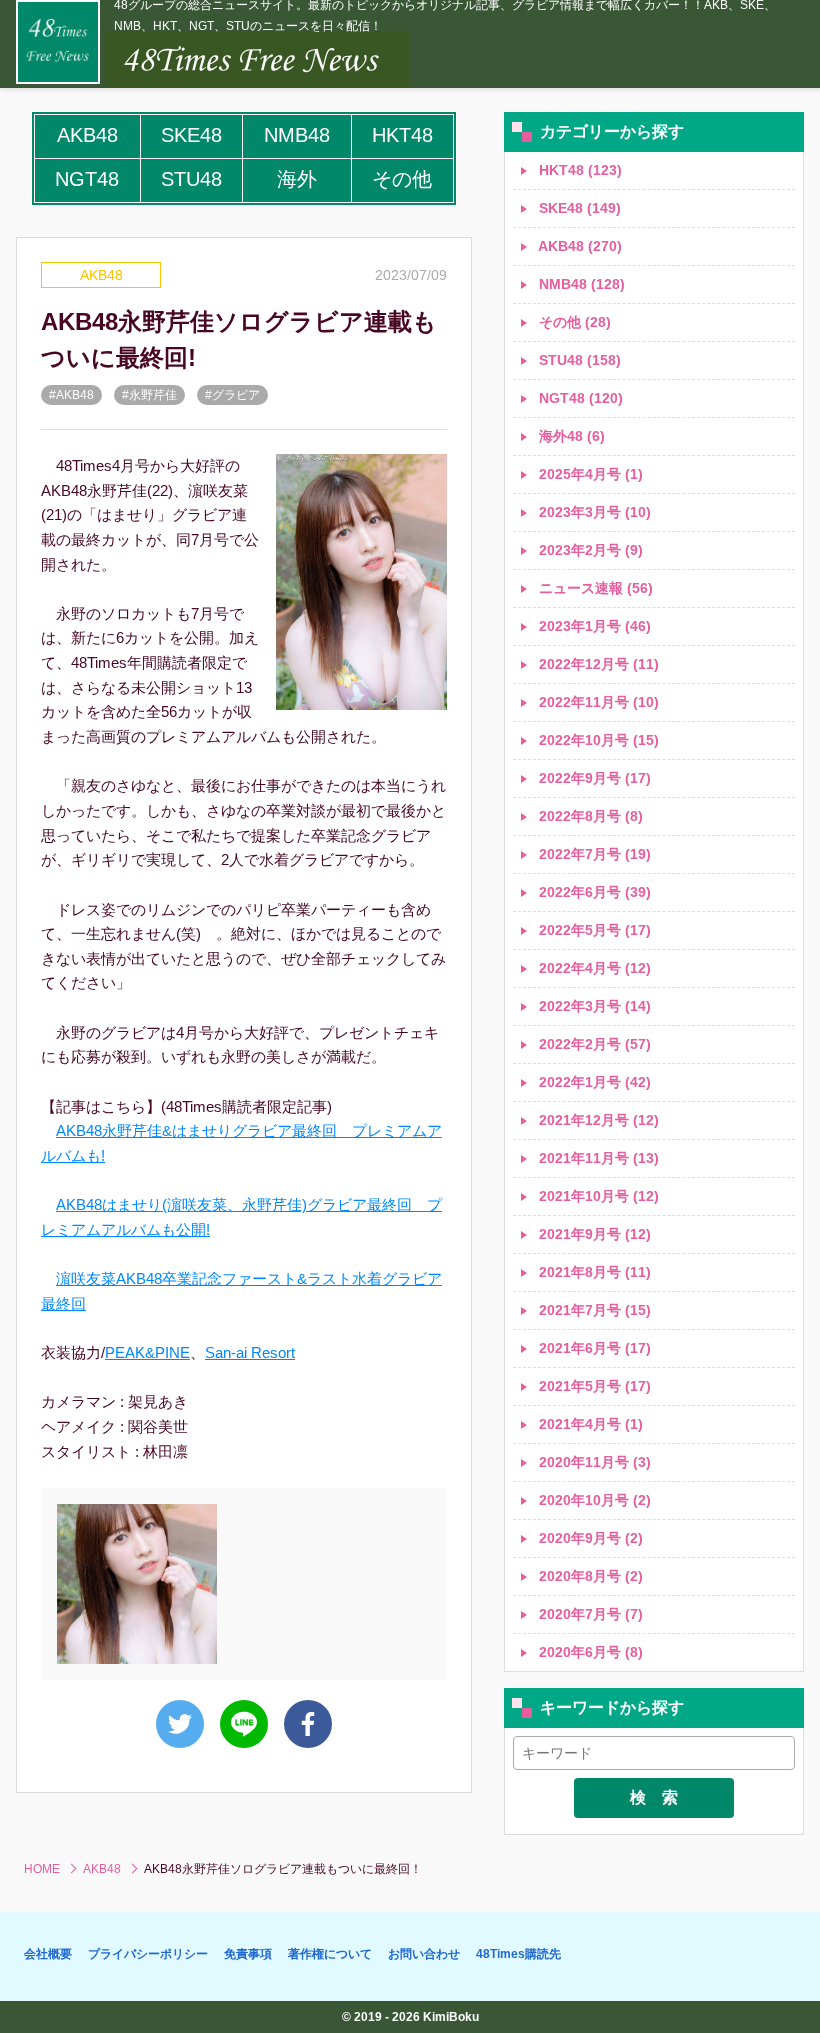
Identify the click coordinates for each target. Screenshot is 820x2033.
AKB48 (101, 275)
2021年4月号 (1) (589, 1424)
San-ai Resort (250, 1352)
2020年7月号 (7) (589, 1614)
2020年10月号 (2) (593, 1500)
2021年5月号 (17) (593, 1386)
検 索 (654, 1797)
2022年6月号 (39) (593, 892)
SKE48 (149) (578, 208)
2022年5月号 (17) (593, 930)
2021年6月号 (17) (593, 1348)
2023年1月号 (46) (593, 626)
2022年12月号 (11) (597, 664)
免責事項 (248, 1954)
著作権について (330, 1954)
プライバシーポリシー (148, 1954)
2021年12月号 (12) (597, 1120)
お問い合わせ (424, 1954)
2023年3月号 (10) (593, 512)
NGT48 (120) (579, 398)
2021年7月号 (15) (593, 1310)
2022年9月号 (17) (593, 778)
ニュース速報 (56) (594, 588)
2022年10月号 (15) (597, 740)
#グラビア (232, 395)
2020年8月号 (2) (589, 1576)
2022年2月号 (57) (593, 1044)
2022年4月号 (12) (593, 968)
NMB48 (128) (580, 284)
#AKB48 (71, 395)
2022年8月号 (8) (589, 816)
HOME (42, 1869)
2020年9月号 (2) (589, 1538)
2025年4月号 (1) (589, 474)
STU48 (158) (578, 360)
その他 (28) (573, 322)
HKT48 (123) (578, 170)
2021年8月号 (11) (593, 1272)
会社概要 (48, 1954)
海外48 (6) (570, 436)
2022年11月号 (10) (597, 702)
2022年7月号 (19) (593, 854)
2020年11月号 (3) (593, 1462)
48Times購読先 (518, 1954)
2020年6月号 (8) (589, 1652)
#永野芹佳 (149, 395)
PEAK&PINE (147, 1352)
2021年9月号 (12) (593, 1234)
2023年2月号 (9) (589, 550)
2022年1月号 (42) (593, 1082)
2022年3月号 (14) (593, 1006)
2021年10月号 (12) (597, 1196)
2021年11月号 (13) (597, 1158)
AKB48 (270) (578, 246)
